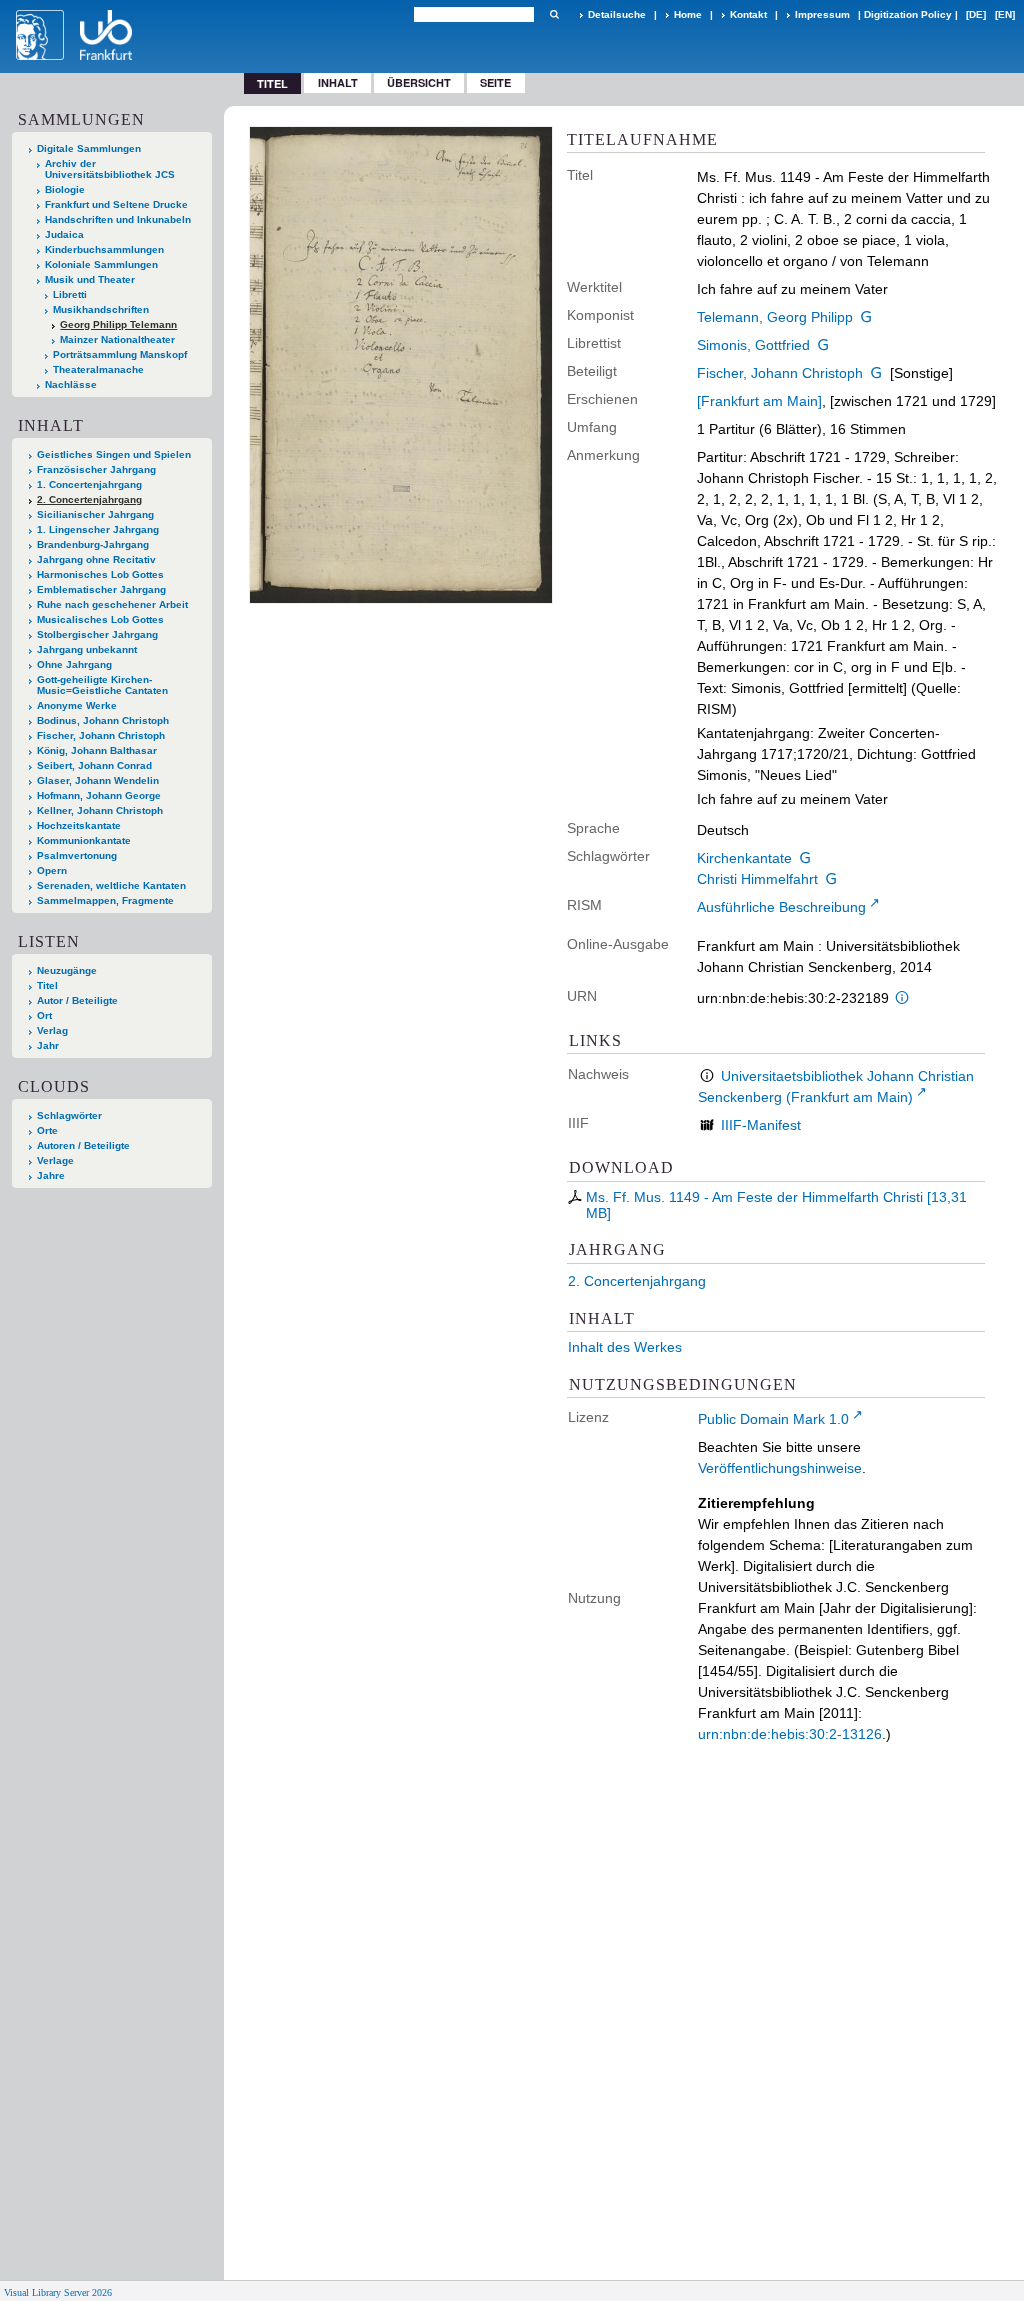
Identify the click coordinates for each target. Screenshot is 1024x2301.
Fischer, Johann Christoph (780, 373)
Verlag (52, 1030)
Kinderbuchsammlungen (104, 249)
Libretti (70, 294)
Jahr (48, 1045)
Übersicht (419, 82)
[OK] (554, 14)
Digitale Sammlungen (89, 148)
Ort (44, 1015)
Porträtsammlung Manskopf (120, 354)
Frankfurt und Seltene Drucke (116, 204)
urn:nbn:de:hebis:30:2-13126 (790, 1734)
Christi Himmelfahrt (757, 879)
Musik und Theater (90, 279)
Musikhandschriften (101, 309)
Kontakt (748, 14)
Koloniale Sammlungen (101, 264)
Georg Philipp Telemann (118, 324)
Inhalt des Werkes (625, 1347)
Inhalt (338, 82)
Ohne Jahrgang (74, 664)
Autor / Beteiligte (77, 1000)
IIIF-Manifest (761, 1125)
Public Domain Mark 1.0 (773, 1419)
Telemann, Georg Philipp (775, 317)
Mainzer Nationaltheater (117, 339)
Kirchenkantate (744, 858)
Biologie (65, 189)
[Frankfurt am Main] (759, 401)
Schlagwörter (69, 1115)
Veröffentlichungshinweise (780, 1468)
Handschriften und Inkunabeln (118, 219)
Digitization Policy (908, 14)
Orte (47, 1130)
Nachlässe (71, 384)
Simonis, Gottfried (753, 345)
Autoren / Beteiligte (83, 1145)
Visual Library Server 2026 (58, 2292)
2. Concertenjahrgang (637, 1281)
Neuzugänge (67, 970)
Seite (495, 82)
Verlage (55, 1160)
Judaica (64, 234)
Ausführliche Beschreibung (781, 907)
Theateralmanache (98, 369)
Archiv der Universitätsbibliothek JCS (110, 169)
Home (688, 14)
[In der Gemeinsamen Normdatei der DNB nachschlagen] (867, 317)
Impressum (822, 14)
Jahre (51, 1175)
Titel (47, 985)
